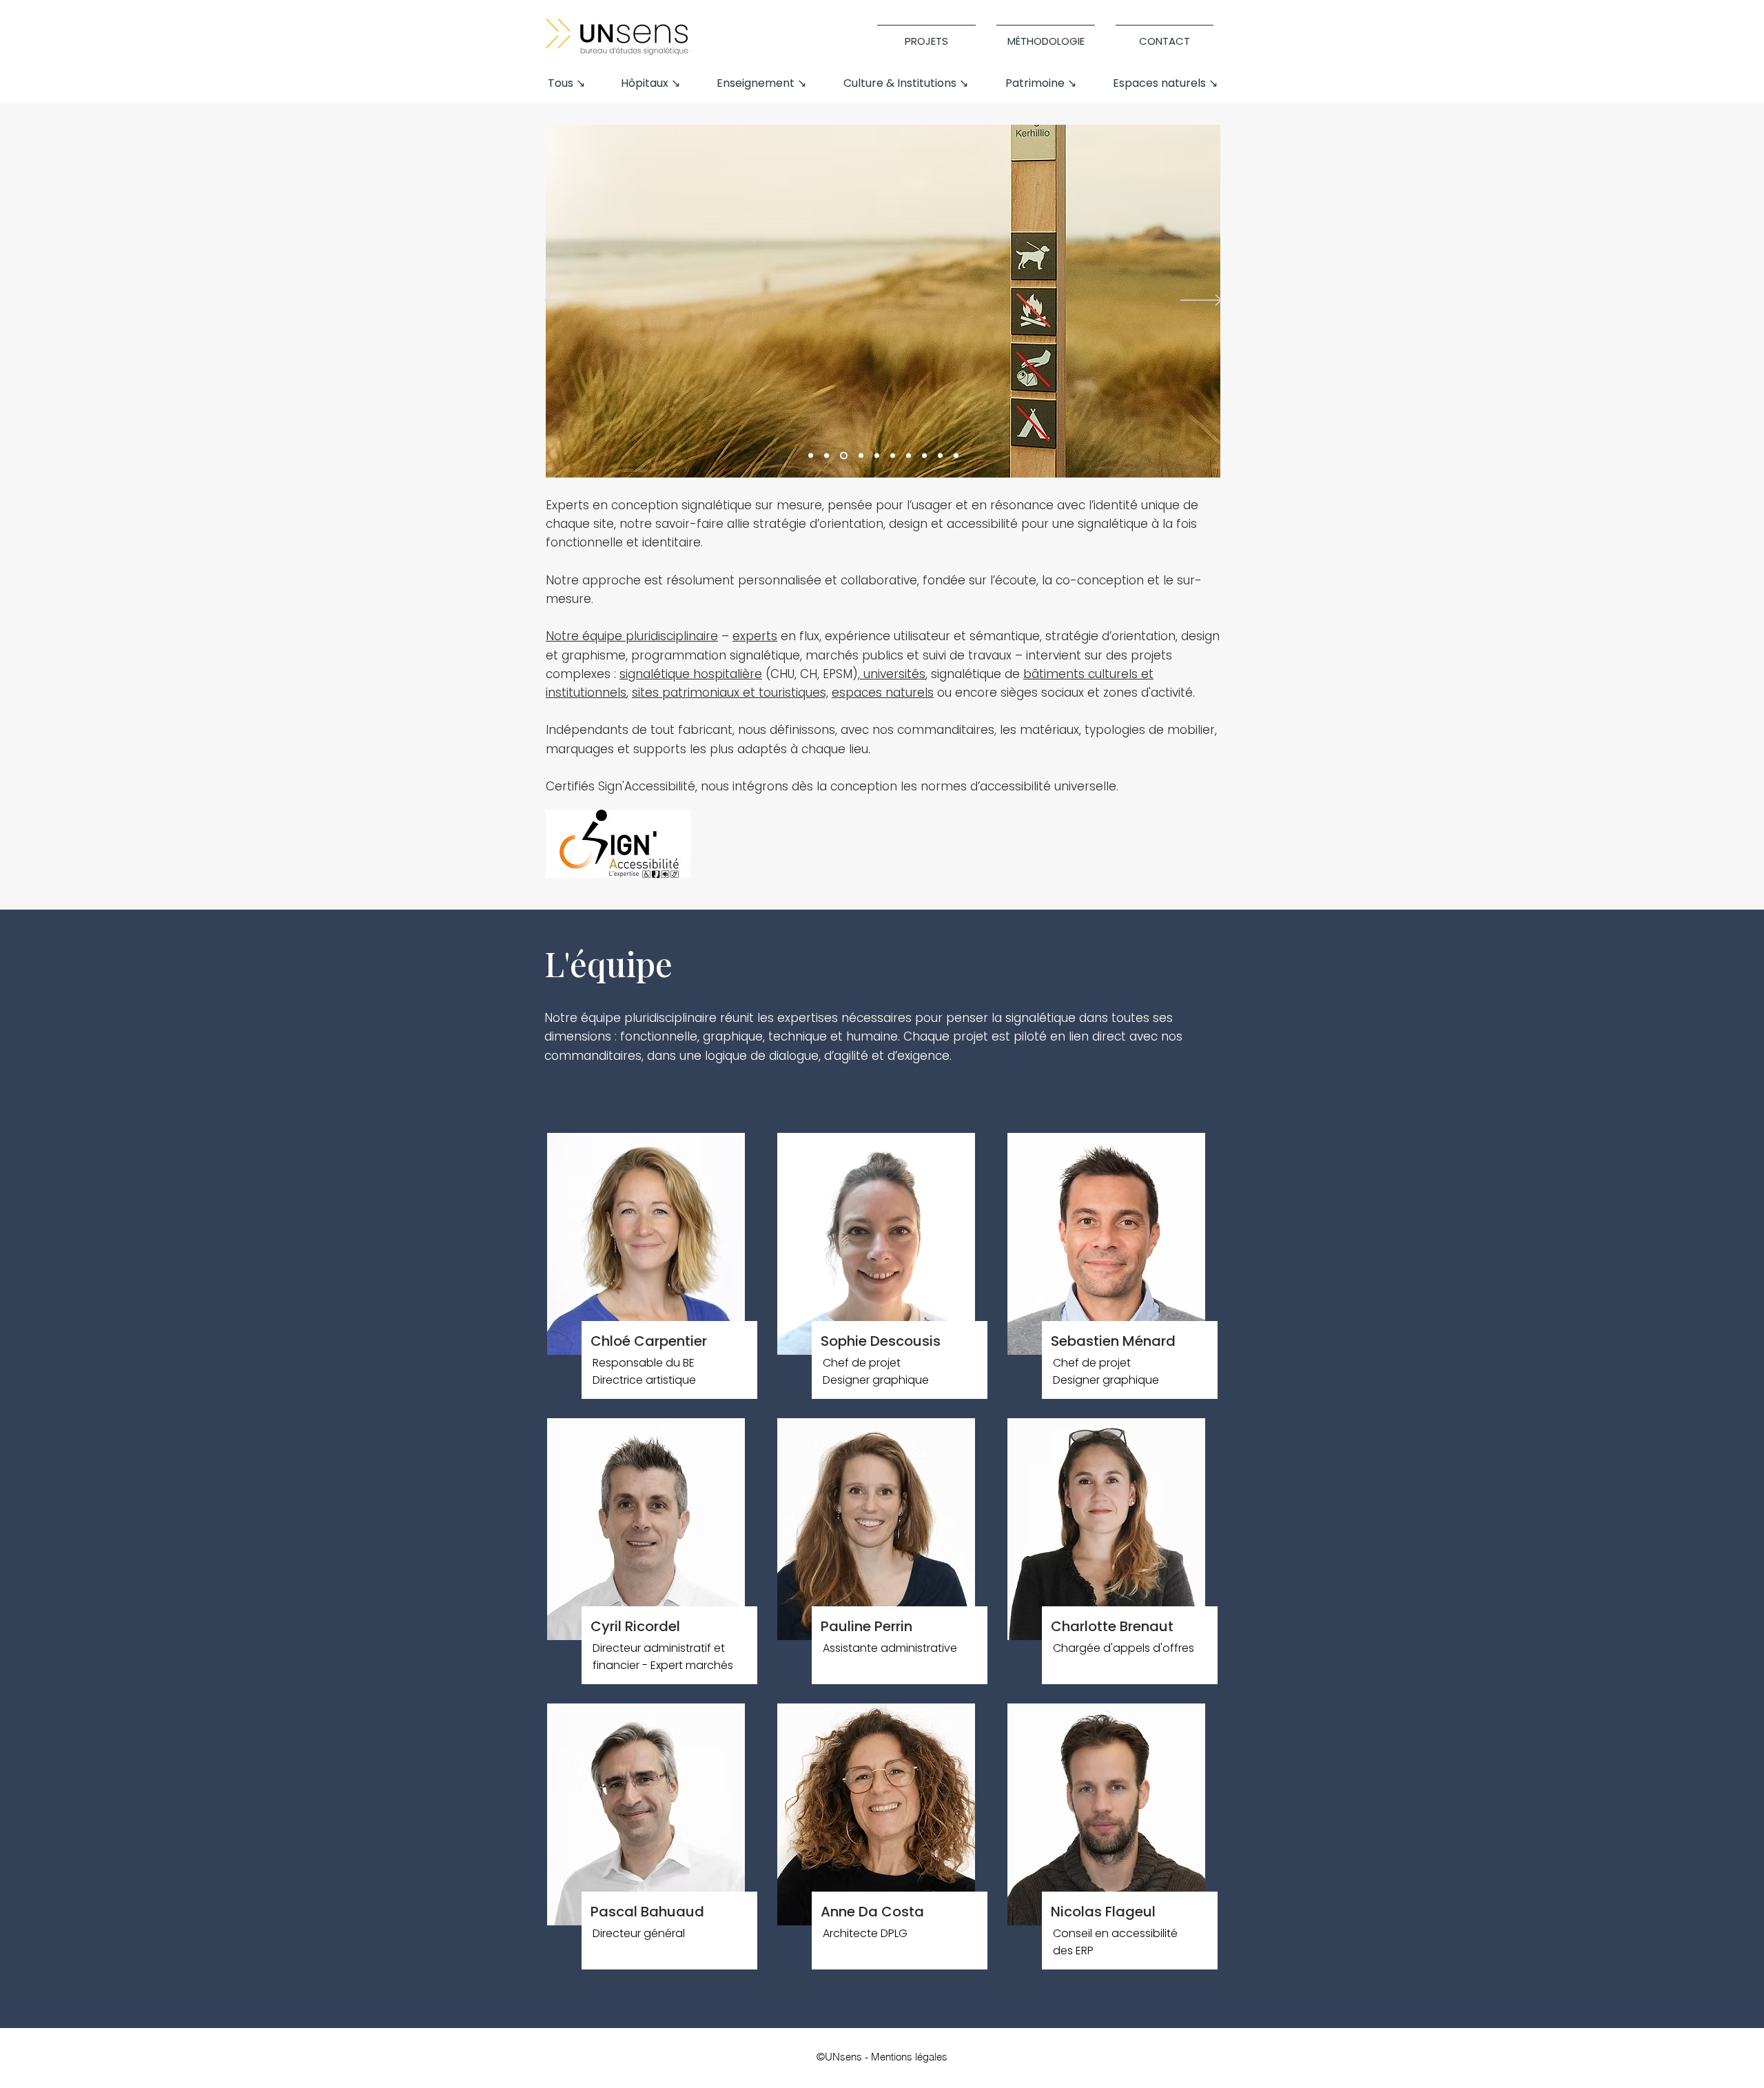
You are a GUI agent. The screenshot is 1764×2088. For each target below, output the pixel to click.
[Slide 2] (827, 456)
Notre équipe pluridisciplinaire (632, 636)
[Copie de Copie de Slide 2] (893, 456)
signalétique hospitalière (691, 674)
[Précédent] (565, 301)
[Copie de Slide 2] (877, 456)
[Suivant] (1201, 301)
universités (893, 674)
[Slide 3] (844, 456)
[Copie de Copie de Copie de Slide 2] (909, 456)
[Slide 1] (811, 456)
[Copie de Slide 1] (861, 456)
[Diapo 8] (924, 456)
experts (755, 636)
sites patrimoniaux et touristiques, (730, 693)
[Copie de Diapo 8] (940, 456)
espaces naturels (883, 693)
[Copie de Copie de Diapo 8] (956, 456)
